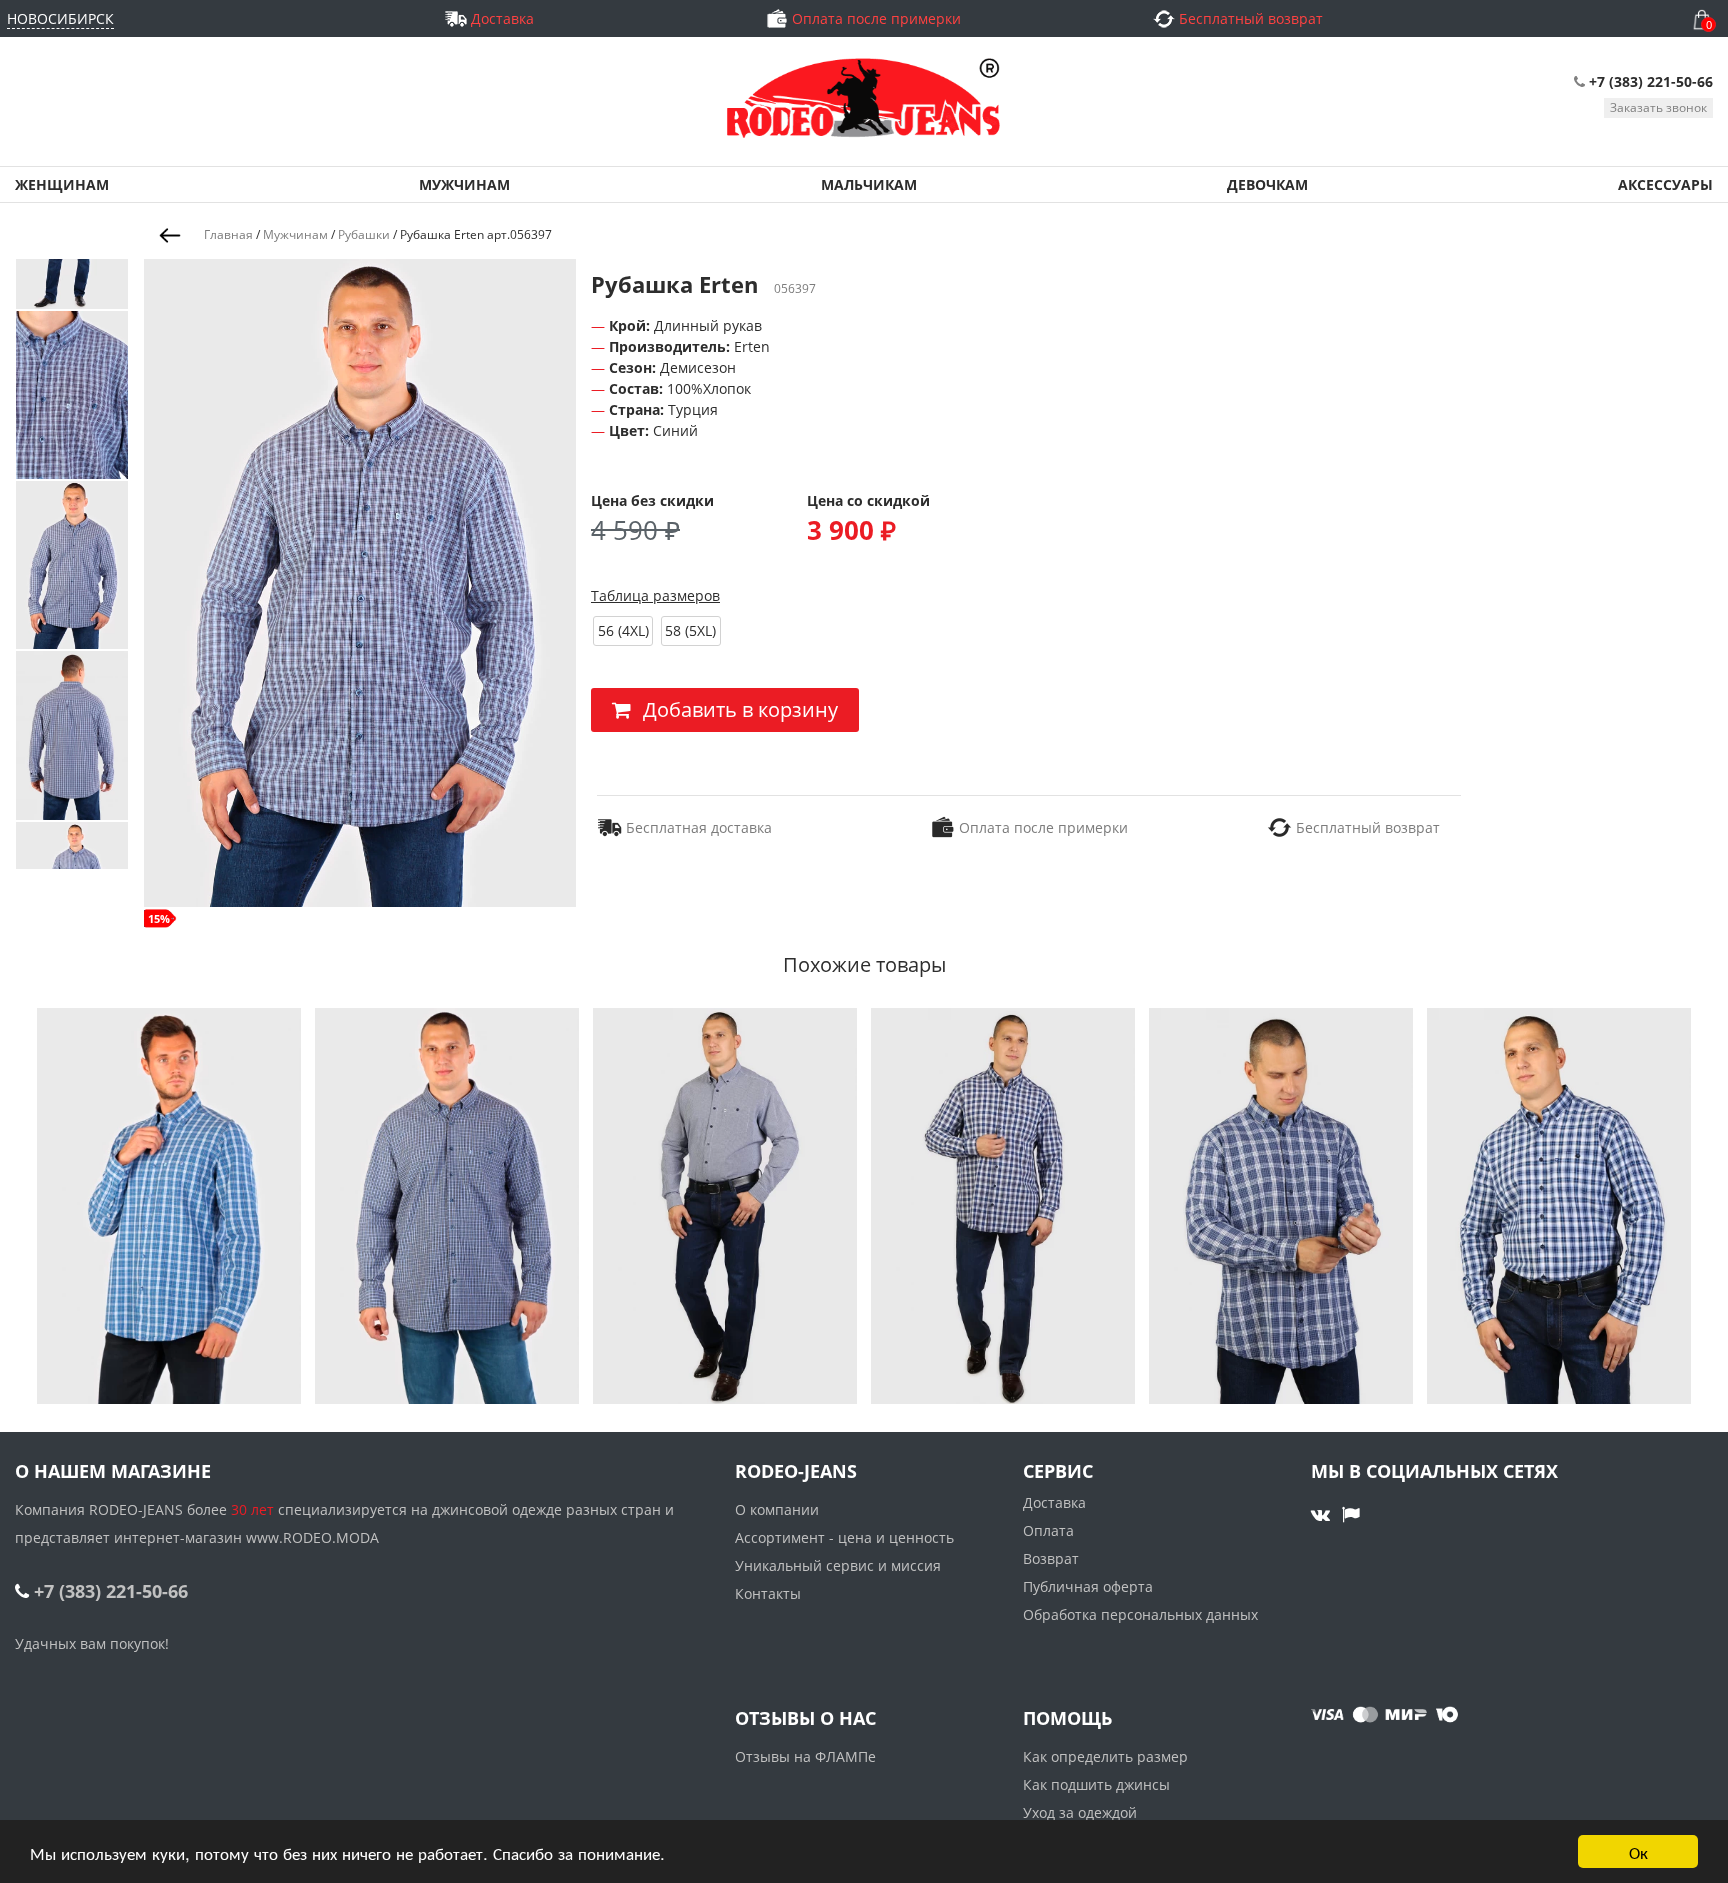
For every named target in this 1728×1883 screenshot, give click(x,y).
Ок (1638, 1851)
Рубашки (364, 234)
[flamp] (1351, 1514)
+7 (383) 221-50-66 (1651, 81)
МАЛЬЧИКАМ (869, 184)
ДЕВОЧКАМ (1267, 184)
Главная (228, 234)
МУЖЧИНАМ (464, 184)
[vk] (1323, 1514)
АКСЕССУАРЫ (1665, 184)
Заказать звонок (1658, 107)
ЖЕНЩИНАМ (62, 184)
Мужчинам (295, 234)
